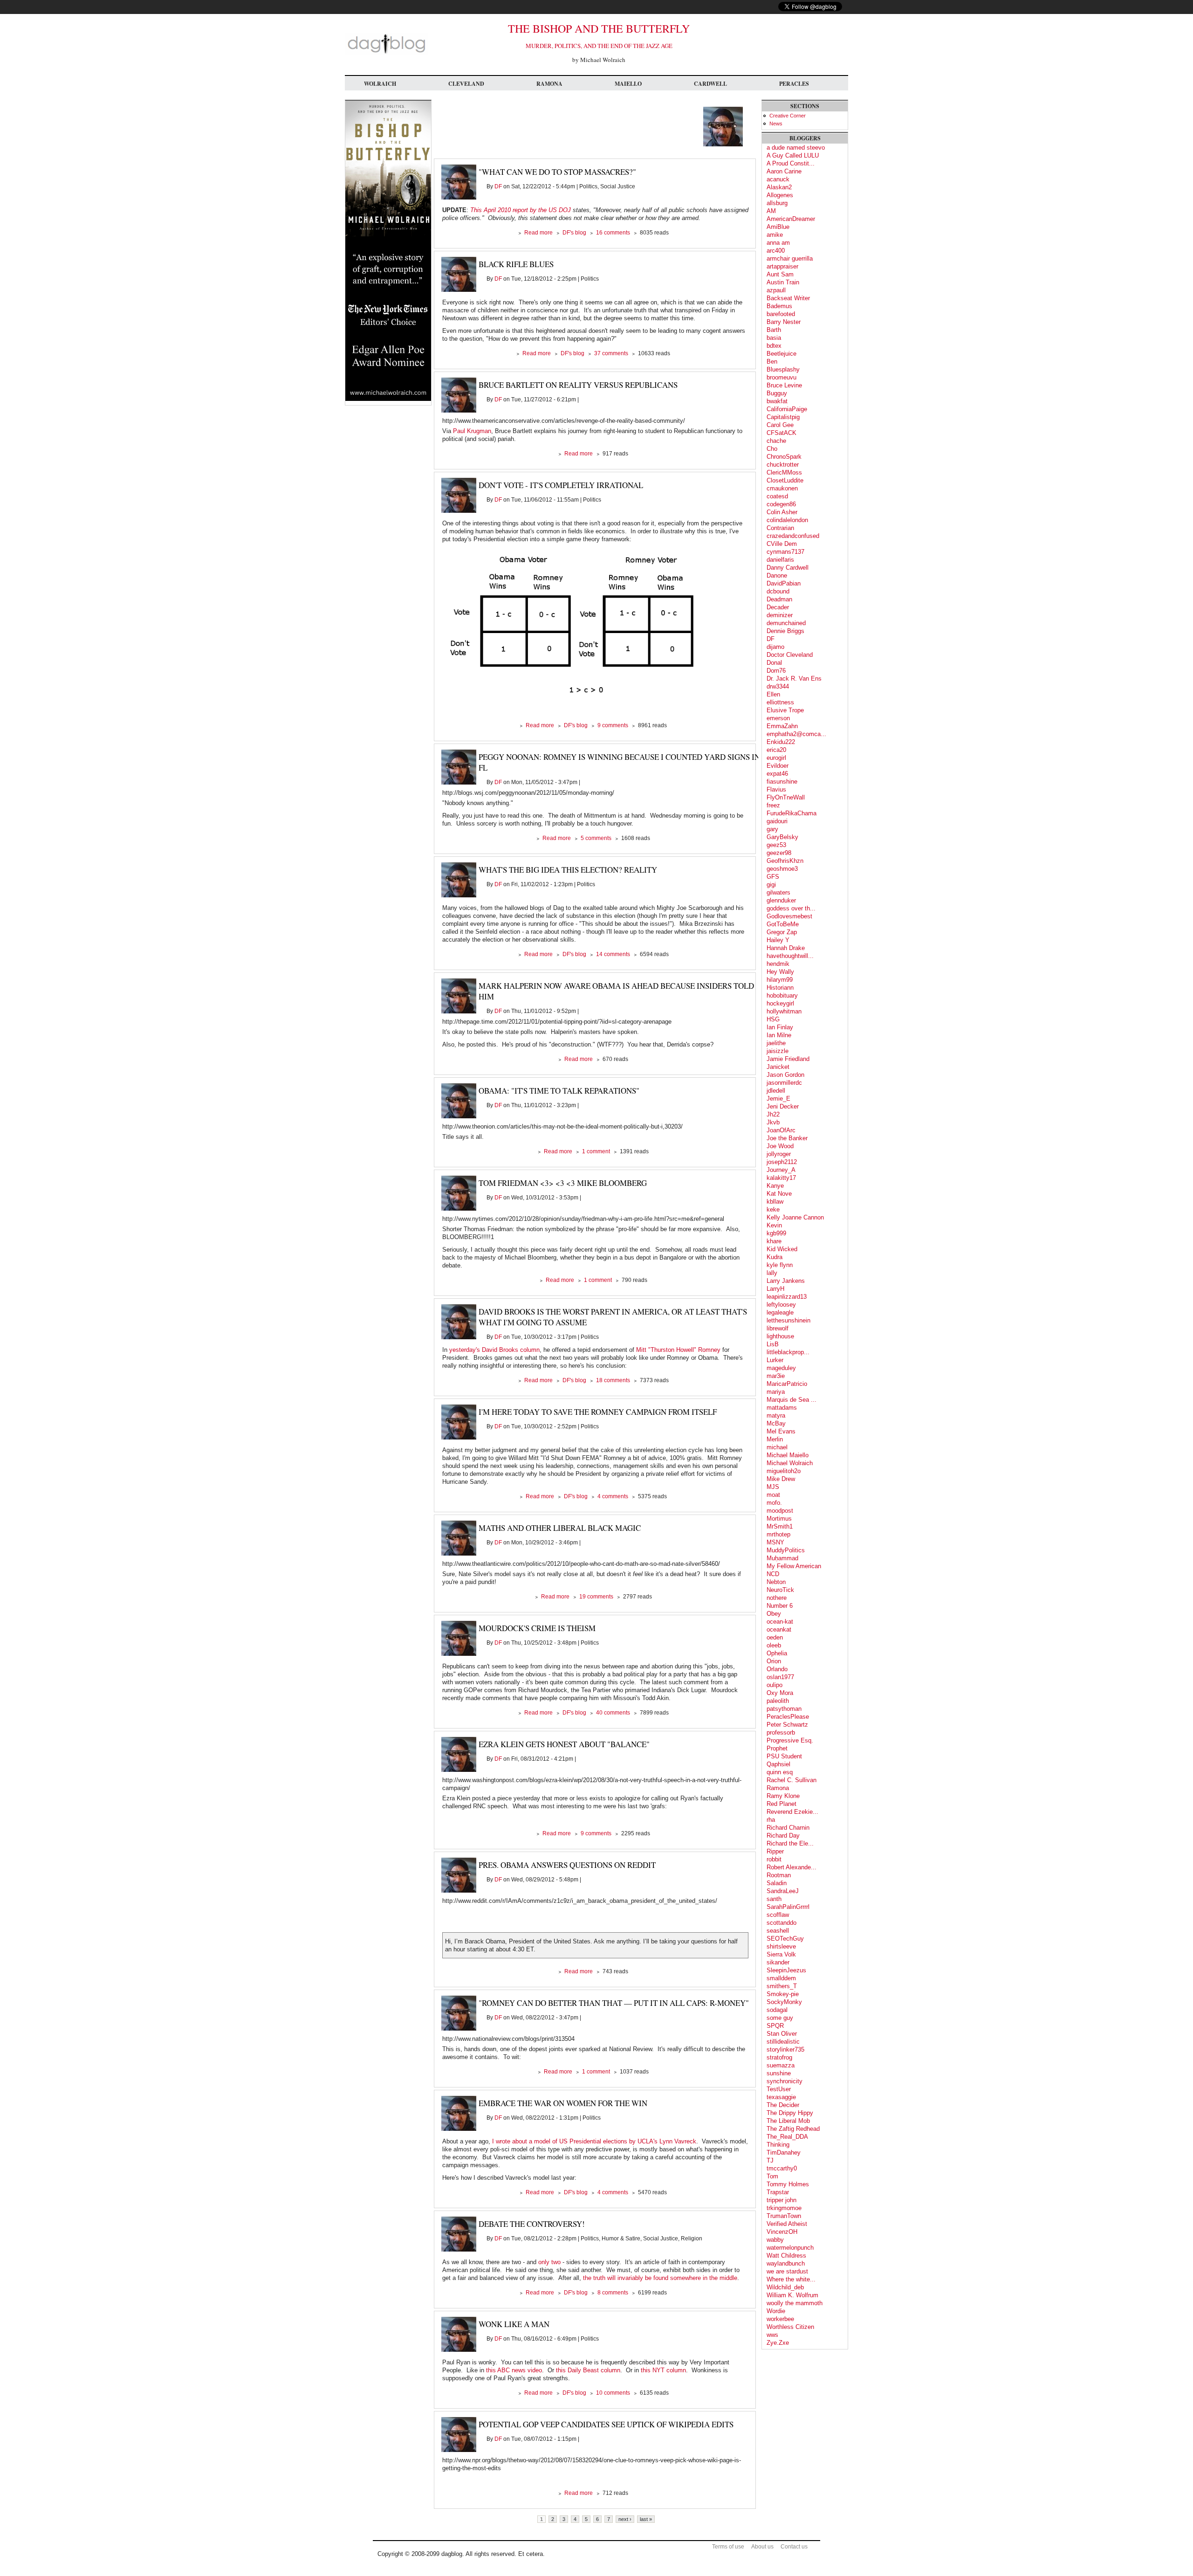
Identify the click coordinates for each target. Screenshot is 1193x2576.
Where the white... (791, 2279)
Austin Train (783, 282)
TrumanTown (784, 2216)
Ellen (773, 694)
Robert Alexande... (792, 1867)
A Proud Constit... (791, 163)
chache (776, 441)
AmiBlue (778, 227)
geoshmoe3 (782, 869)
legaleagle (780, 1312)
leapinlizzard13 (787, 1297)
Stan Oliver (782, 2034)
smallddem (781, 1978)
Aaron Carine (784, 171)
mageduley (781, 1368)
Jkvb (773, 1122)
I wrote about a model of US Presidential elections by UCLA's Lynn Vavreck (594, 2141)
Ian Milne (779, 1035)
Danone (777, 575)
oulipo (775, 1685)
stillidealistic (783, 2042)
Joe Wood (780, 1146)
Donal (774, 663)
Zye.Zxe (778, 2343)
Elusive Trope (785, 710)
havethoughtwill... (790, 956)
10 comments (613, 2393)
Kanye (775, 1186)
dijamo (775, 647)
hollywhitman (784, 1011)
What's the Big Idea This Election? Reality (568, 870)
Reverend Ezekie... (792, 1812)
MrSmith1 (780, 1526)
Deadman (779, 599)
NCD (773, 1574)
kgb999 (776, 1233)
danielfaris (780, 560)
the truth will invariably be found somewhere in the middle (660, 2278)
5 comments (596, 838)
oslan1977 (780, 1677)
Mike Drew (781, 1479)
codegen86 (781, 504)
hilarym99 (780, 980)
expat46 (777, 774)
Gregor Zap (782, 932)
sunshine (779, 2073)
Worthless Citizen (790, 2327)
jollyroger (779, 1154)
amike (775, 235)
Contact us (794, 2547)
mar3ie (776, 1376)
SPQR (775, 2026)
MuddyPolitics (786, 1550)
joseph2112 (782, 1162)
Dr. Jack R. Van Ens (794, 678)
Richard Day (783, 1836)
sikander (778, 1962)
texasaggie (781, 2097)
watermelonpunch (790, 2248)
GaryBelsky (782, 837)
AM (771, 211)
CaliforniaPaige (787, 409)
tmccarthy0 (782, 2168)
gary (772, 829)
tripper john (782, 2200)
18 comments (613, 1380)
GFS (773, 877)
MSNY (775, 1542)
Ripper (775, 1851)
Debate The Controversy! (532, 2224)
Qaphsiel (778, 1764)
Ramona (549, 84)
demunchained (786, 623)
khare (774, 1241)
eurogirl (776, 758)
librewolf (778, 1328)
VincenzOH (782, 2232)
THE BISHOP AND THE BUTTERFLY (599, 28)
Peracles (794, 84)
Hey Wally (780, 972)
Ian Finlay (780, 1027)
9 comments (613, 725)
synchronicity (785, 2081)
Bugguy (777, 393)
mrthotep (778, 1534)
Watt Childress (786, 2256)
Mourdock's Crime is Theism (537, 1628)
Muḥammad (782, 1558)
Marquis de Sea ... (792, 1400)
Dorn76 (776, 671)
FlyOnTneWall (786, 797)
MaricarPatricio (787, 1384)
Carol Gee (780, 425)
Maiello (628, 84)
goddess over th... (791, 908)
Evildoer (778, 766)
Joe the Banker (787, 1138)
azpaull (776, 290)
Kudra (775, 1257)
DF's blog (574, 233)
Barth (774, 330)
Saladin (777, 1883)
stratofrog (779, 2057)
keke (773, 1209)
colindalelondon (787, 520)
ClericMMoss (784, 472)
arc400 (776, 251)
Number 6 (780, 1606)
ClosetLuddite (785, 480)
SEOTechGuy (785, 1939)
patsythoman (784, 1709)
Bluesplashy (783, 369)
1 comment (596, 1151)
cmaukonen (782, 488)
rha (771, 1820)
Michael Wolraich (790, 1463)
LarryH (775, 1289)
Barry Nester (784, 322)
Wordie (776, 2311)
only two (549, 2262)
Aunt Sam (780, 274)
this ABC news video (514, 2370)
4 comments (613, 1496)
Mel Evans (781, 1431)
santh (774, 1899)
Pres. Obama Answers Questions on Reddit (567, 1865)
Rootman (779, 1875)
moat (773, 1495)
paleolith (778, 1701)
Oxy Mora (780, 1693)
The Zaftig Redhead (793, 2129)
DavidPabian (784, 583)
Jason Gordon (785, 1075)
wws (772, 2335)
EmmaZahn (782, 726)
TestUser (779, 2089)
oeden (775, 1637)
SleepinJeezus (786, 1970)
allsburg (777, 203)
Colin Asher (782, 512)
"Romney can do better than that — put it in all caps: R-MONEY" (614, 2003)
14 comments (613, 954)
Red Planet (782, 1804)
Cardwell (710, 84)
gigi (771, 885)
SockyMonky (784, 2002)
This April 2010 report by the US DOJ (521, 210)
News (776, 124)
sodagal (777, 2010)
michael (777, 1447)
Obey (774, 1614)
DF (498, 186)
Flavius (776, 789)
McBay (776, 1423)
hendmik (778, 964)
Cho (772, 449)
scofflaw (778, 1915)
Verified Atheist (787, 2224)
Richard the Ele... (790, 1843)
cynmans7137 (785, 552)
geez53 (776, 845)
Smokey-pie (783, 1994)
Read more (538, 233)
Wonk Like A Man (514, 2324)
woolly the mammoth (795, 2303)
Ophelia (777, 1653)
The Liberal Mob (788, 2121)
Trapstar (778, 2192)
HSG (773, 1019)
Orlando (777, 1669)
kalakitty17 (781, 1178)
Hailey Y (778, 940)
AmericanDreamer (791, 219)
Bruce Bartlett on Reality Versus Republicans (578, 385)
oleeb (774, 1645)
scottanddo (782, 1923)
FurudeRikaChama (792, 813)
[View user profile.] (723, 144)
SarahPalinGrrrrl (788, 1907)
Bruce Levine (784, 385)
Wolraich (380, 84)
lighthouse (780, 1336)
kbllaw (775, 1202)
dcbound (778, 591)
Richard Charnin (788, 1828)
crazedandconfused (793, 536)
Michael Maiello (788, 1455)
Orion (774, 1661)
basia (774, 338)
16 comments (613, 233)
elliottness (780, 702)
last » (646, 2519)
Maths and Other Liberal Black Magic (560, 1528)
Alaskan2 (779, 187)
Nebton (776, 1582)
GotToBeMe (783, 924)
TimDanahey (784, 2152)
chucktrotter (783, 465)
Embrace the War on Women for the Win (563, 2103)
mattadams (782, 1408)
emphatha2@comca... (796, 734)
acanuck (778, 179)
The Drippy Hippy (790, 2113)
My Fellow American (794, 1566)
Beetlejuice (782, 354)
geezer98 (779, 853)
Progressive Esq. (790, 1740)
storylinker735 (785, 2049)
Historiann (780, 988)
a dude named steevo (796, 148)
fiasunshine (782, 782)
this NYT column (663, 2370)
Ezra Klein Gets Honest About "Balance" (564, 1744)
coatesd (777, 496)
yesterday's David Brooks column (494, 1350)
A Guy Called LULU (793, 155)
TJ (770, 2160)
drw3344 (778, 686)
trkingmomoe (784, 2208)
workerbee (780, 2319)
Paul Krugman (472, 431)
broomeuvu (782, 377)
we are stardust (787, 2271)
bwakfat (777, 401)
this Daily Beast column (588, 2370)
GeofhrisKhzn (785, 861)
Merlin (775, 1439)
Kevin (774, 1225)
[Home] (386, 53)
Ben (772, 362)
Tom (772, 2176)
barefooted (781, 314)
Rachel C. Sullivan (792, 1780)
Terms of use (728, 2547)
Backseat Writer (788, 298)
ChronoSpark (784, 457)
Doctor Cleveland (790, 655)
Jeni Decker (783, 1106)
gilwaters (778, 892)
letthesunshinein (788, 1320)
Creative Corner (788, 116)
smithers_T (782, 1986)
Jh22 (773, 1114)
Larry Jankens (786, 1281)
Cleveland (466, 84)
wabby (775, 2240)
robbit (774, 1859)
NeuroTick (780, 1590)
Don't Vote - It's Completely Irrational (561, 485)
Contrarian (780, 528)
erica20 (776, 750)
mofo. (774, 1503)
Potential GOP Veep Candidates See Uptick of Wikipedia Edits (606, 2424)
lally (772, 1273)
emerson (778, 718)
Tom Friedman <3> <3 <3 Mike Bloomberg (563, 1183)
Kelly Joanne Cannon (795, 1217)
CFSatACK (782, 433)
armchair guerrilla (790, 258)
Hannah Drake (786, 948)
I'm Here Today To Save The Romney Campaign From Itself (598, 1412)
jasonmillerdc (784, 1083)
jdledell (776, 1091)
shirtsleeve (781, 1946)
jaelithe (776, 1043)
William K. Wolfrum (792, 2295)
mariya (776, 1392)
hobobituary (782, 995)
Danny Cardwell (788, 568)
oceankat (779, 1629)
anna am (778, 243)
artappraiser (782, 266)
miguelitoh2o (784, 1471)
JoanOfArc (781, 1130)
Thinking (778, 2145)
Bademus (779, 306)
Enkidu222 (781, 742)
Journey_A (781, 1170)
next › (625, 2519)
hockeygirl (780, 1003)
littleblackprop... (788, 1352)
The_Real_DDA (787, 2137)
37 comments (611, 353)
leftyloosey (781, 1305)
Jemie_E (778, 1099)
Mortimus (779, 1519)
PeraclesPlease (788, 1717)
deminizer (780, 615)
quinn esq (780, 1772)
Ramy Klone (783, 1796)
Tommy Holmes (788, 2184)
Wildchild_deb (785, 2287)
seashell (778, 1931)
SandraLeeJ (783, 1891)
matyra (776, 1415)
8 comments (613, 2293)
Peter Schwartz (787, 1725)
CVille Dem (782, 544)
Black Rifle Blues (516, 264)
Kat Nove (779, 1194)
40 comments (613, 1713)
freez (773, 805)
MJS (773, 1487)
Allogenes (780, 195)
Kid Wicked (782, 1249)
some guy (780, 2018)
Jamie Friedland (788, 1059)
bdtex (774, 346)
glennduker (781, 900)
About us (762, 2547)
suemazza (781, 2065)
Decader (778, 607)
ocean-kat (780, 1622)
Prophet (777, 1748)
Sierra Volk (781, 1954)
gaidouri (777, 821)
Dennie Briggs (785, 631)
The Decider (783, 2105)
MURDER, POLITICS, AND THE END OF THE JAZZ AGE (599, 46)
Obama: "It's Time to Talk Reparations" (559, 1091)
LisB (773, 1344)
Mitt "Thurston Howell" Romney (678, 1350)
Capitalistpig (783, 417)
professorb (781, 1732)
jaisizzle (778, 1051)
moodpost (780, 1511)
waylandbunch (786, 2263)
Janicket (778, 1067)
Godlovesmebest (789, 916)
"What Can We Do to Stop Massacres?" (557, 172)
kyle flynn (780, 1265)
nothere (777, 1598)
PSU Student (784, 1756)
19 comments (596, 1597)
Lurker (775, 1360)
